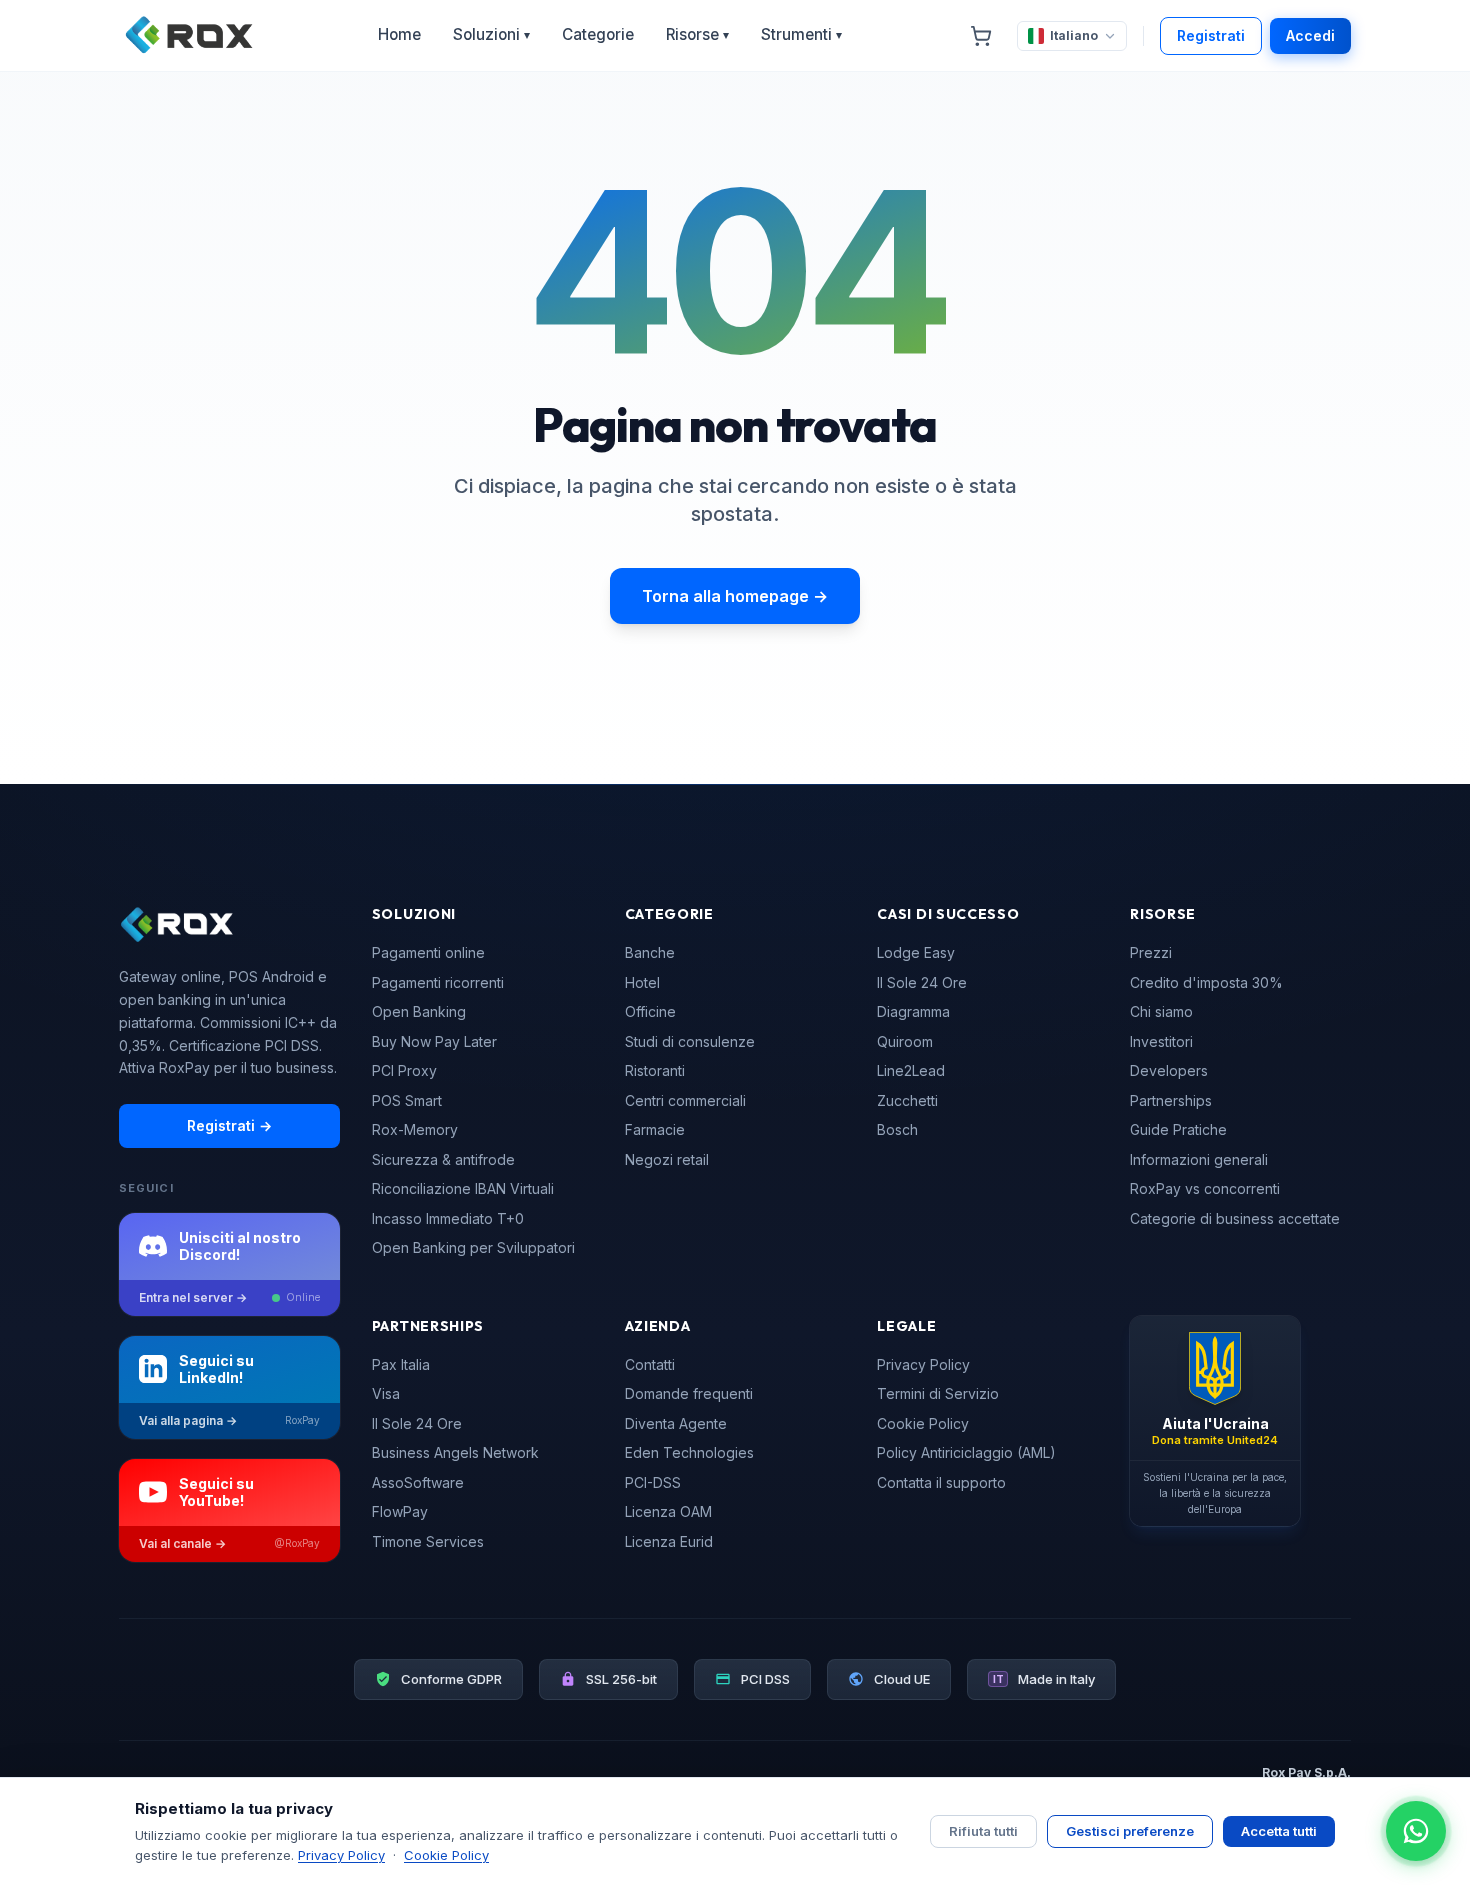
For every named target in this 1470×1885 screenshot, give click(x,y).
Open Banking (419, 1011)
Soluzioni (491, 34)
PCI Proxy (404, 1070)
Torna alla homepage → (735, 596)
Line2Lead (911, 1070)
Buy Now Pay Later (434, 1041)
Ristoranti (655, 1070)
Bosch (897, 1129)
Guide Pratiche (1178, 1129)
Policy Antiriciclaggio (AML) (966, 1452)
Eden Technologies (689, 1452)
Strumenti (801, 34)
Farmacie (655, 1129)
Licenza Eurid (669, 1541)
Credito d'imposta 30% (1206, 982)
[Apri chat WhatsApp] (1416, 1831)
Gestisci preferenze (1130, 1831)
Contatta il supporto (941, 1482)
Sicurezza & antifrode (443, 1159)
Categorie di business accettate (1235, 1218)
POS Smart (407, 1100)
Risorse (697, 34)
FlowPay (400, 1511)
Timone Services (428, 1541)
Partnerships (1171, 1100)
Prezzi (1151, 952)
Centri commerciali (685, 1100)
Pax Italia (401, 1364)
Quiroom (905, 1041)
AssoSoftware (418, 1482)
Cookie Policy (923, 1423)
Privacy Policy (923, 1364)
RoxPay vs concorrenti (1205, 1188)
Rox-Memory (415, 1129)
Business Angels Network (455, 1452)
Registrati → (229, 1125)
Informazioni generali (1199, 1159)
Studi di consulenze (690, 1041)
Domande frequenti (689, 1393)
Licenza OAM (668, 1511)
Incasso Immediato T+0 (448, 1218)
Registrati (1211, 35)
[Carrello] (981, 36)
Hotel (642, 982)
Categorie (598, 34)
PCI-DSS (653, 1482)
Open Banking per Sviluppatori (473, 1247)
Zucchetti (907, 1100)
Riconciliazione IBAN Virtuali (463, 1188)
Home (399, 34)
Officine (650, 1011)
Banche (650, 952)
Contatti (650, 1364)
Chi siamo (1161, 1011)
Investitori (1161, 1041)
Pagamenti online (428, 952)
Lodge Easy (916, 952)
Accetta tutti (1279, 1831)
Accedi (1310, 35)
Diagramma (913, 1011)
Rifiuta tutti (983, 1831)
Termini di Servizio (938, 1393)
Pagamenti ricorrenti (438, 982)
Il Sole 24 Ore (922, 982)
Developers (1169, 1070)
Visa (386, 1393)
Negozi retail (667, 1159)
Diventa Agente (676, 1423)
